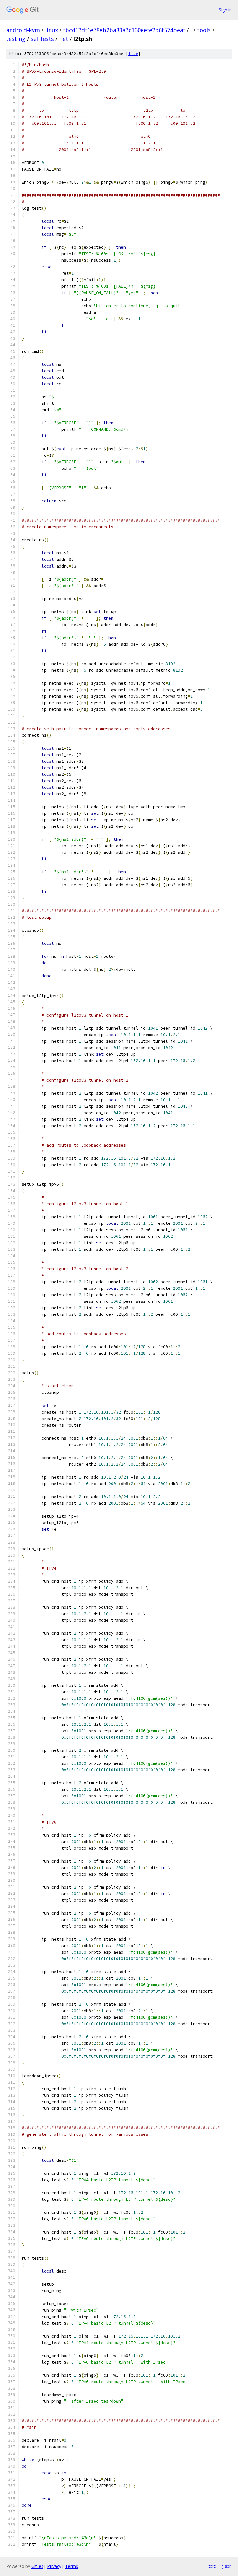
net (64, 39)
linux (52, 30)
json (227, 2566)
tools (204, 30)
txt (212, 2566)
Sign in (225, 10)
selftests (42, 39)
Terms (72, 2566)
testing (16, 39)
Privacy (54, 2566)
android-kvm (23, 30)
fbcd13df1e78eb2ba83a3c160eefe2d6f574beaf (124, 30)
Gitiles (37, 2566)
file (133, 54)
